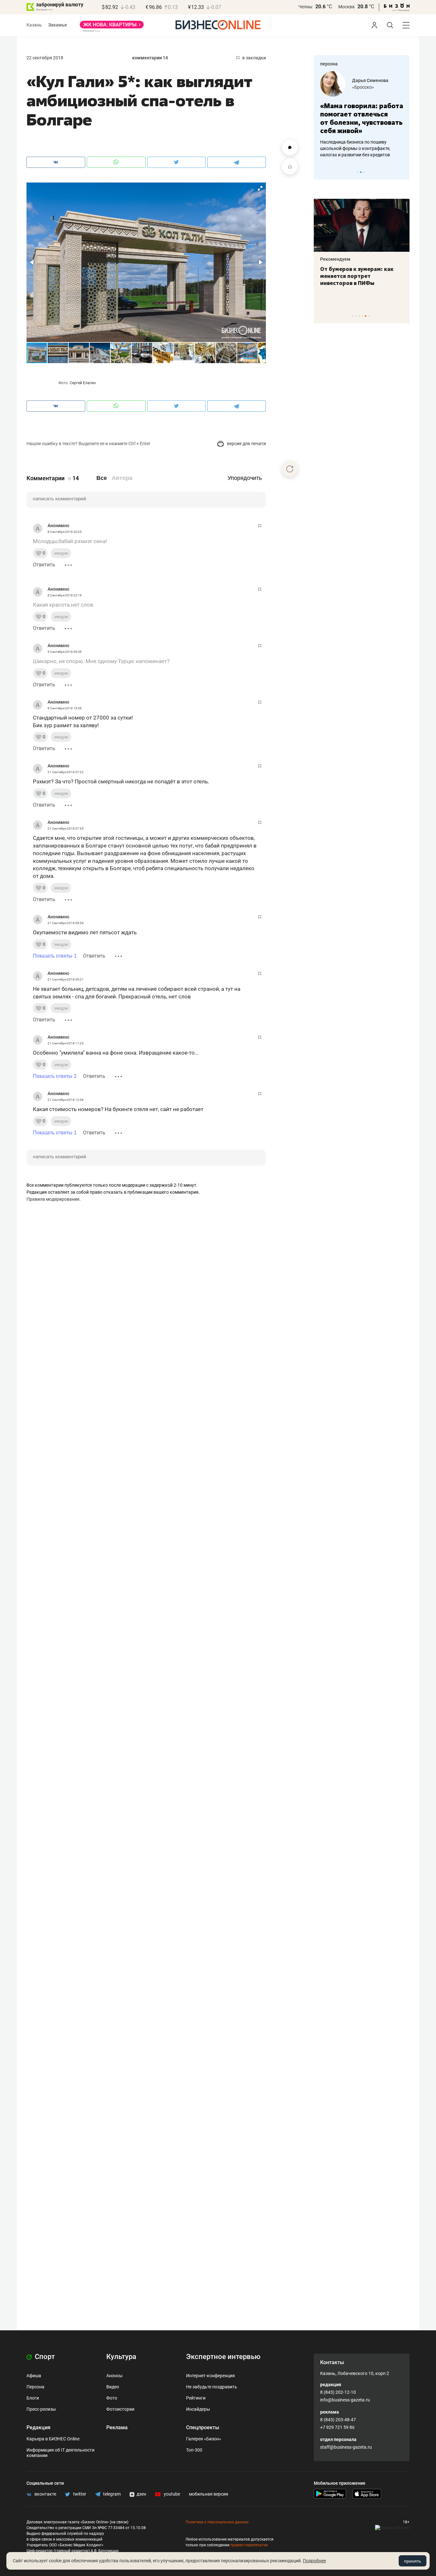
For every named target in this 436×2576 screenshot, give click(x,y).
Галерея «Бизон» (204, 2439)
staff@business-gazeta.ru (346, 2447)
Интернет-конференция (210, 2376)
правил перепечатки (249, 2545)
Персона (35, 2387)
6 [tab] (369, 316)
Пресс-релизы (41, 2409)
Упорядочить (245, 478)
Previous (323, 172)
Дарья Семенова (370, 80)
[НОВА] (112, 27)
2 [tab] (361, 172)
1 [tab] (358, 172)
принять (413, 2561)
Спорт (44, 2357)
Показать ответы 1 (55, 956)
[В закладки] (290, 167)
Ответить (44, 565)
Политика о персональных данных (217, 2522)
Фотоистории (120, 2409)
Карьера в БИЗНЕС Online (53, 2439)
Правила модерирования (53, 1199)
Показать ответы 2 (55, 1076)
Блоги (33, 2398)
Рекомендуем (335, 259)
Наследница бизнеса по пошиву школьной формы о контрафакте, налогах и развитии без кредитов (355, 148)
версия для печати (246, 444)
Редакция (38, 2427)
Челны (305, 7)
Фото (112, 2398)
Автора (122, 478)
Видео (113, 2387)
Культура (121, 2357)
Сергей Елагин (83, 383)
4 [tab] (362, 316)
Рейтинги (196, 2398)
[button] (260, 188)
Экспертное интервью (223, 2357)
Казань (34, 25)
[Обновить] (290, 469)
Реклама (117, 2427)
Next (402, 172)
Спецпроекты (203, 2427)
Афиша (34, 2376)
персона (329, 64)
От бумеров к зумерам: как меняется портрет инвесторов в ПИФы (357, 276)
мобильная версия (209, 2494)
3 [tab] (364, 172)
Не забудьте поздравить (212, 2387)
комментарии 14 (150, 58)
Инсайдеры (198, 2409)
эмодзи (61, 553)
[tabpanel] (362, 115)
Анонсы (114, 2376)
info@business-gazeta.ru (345, 2400)
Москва (346, 7)
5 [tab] (366, 316)
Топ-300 (194, 2450)
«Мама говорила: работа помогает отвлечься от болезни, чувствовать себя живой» (362, 118)
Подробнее (314, 2561)
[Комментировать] (290, 147)
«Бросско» (363, 87)
